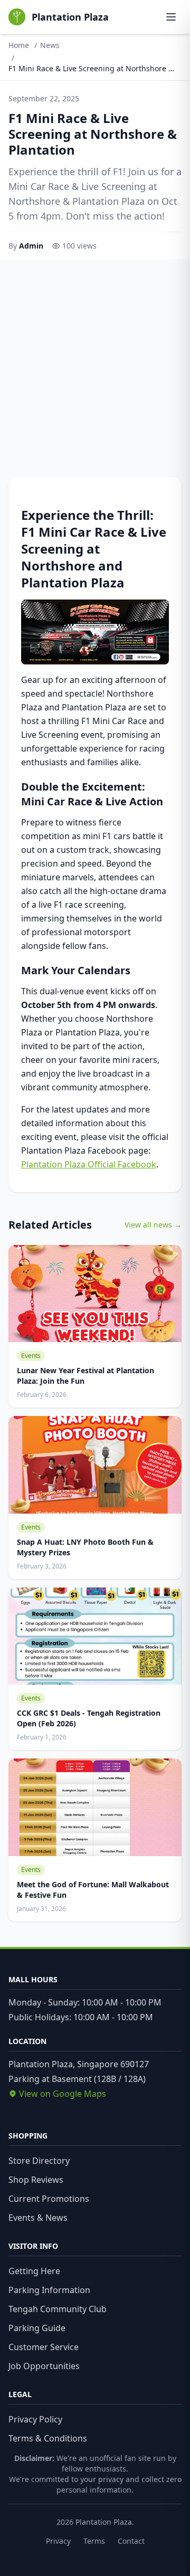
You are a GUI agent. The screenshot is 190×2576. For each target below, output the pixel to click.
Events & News (38, 2218)
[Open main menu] (171, 17)
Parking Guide (37, 2328)
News (50, 45)
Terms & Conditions (48, 2438)
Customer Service (44, 2347)
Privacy (58, 2541)
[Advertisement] (95, 360)
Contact (131, 2541)
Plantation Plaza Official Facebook (89, 1164)
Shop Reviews (36, 2180)
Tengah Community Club (58, 2309)
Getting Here (34, 2271)
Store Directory (39, 2161)
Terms (94, 2541)
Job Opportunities (44, 2366)
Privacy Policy (35, 2419)
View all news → (153, 1225)
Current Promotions (49, 2199)
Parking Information (49, 2290)
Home (19, 45)
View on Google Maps (63, 2094)
